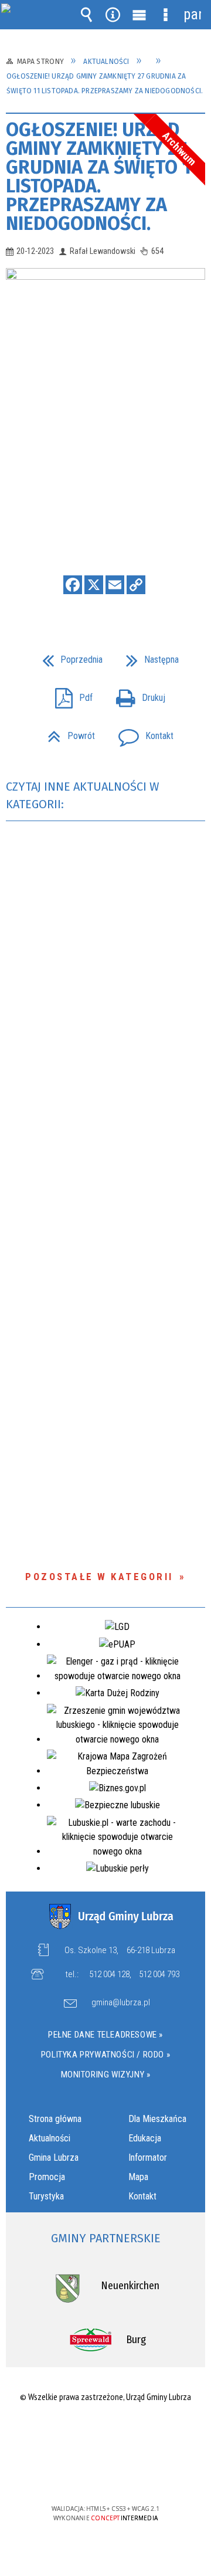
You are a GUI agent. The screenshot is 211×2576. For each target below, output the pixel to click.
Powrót (67, 732)
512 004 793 (159, 1974)
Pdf (69, 694)
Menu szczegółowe (166, 15)
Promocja (47, 2177)
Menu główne (139, 15)
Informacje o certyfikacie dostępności (106, 2433)
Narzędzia (113, 15)
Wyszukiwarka (87, 15)
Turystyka (46, 2196)
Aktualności (50, 2138)
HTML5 (87, 2475)
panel (192, 14)
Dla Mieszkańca (157, 2119)
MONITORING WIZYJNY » (106, 2075)
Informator (148, 2158)
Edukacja (145, 2138)
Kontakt (141, 732)
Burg (136, 2340)
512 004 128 (109, 1974)
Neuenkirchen (130, 2286)
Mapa (138, 2177)
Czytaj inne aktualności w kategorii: (83, 795)
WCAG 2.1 (141, 2474)
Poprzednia (68, 656)
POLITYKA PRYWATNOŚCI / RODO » (105, 2055)
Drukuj (136, 694)
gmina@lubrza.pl (121, 2003)
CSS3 (104, 2475)
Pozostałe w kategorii (99, 1577)
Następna (148, 656)
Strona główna (55, 2119)
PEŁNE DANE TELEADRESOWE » (105, 2035)
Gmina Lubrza (54, 2158)
